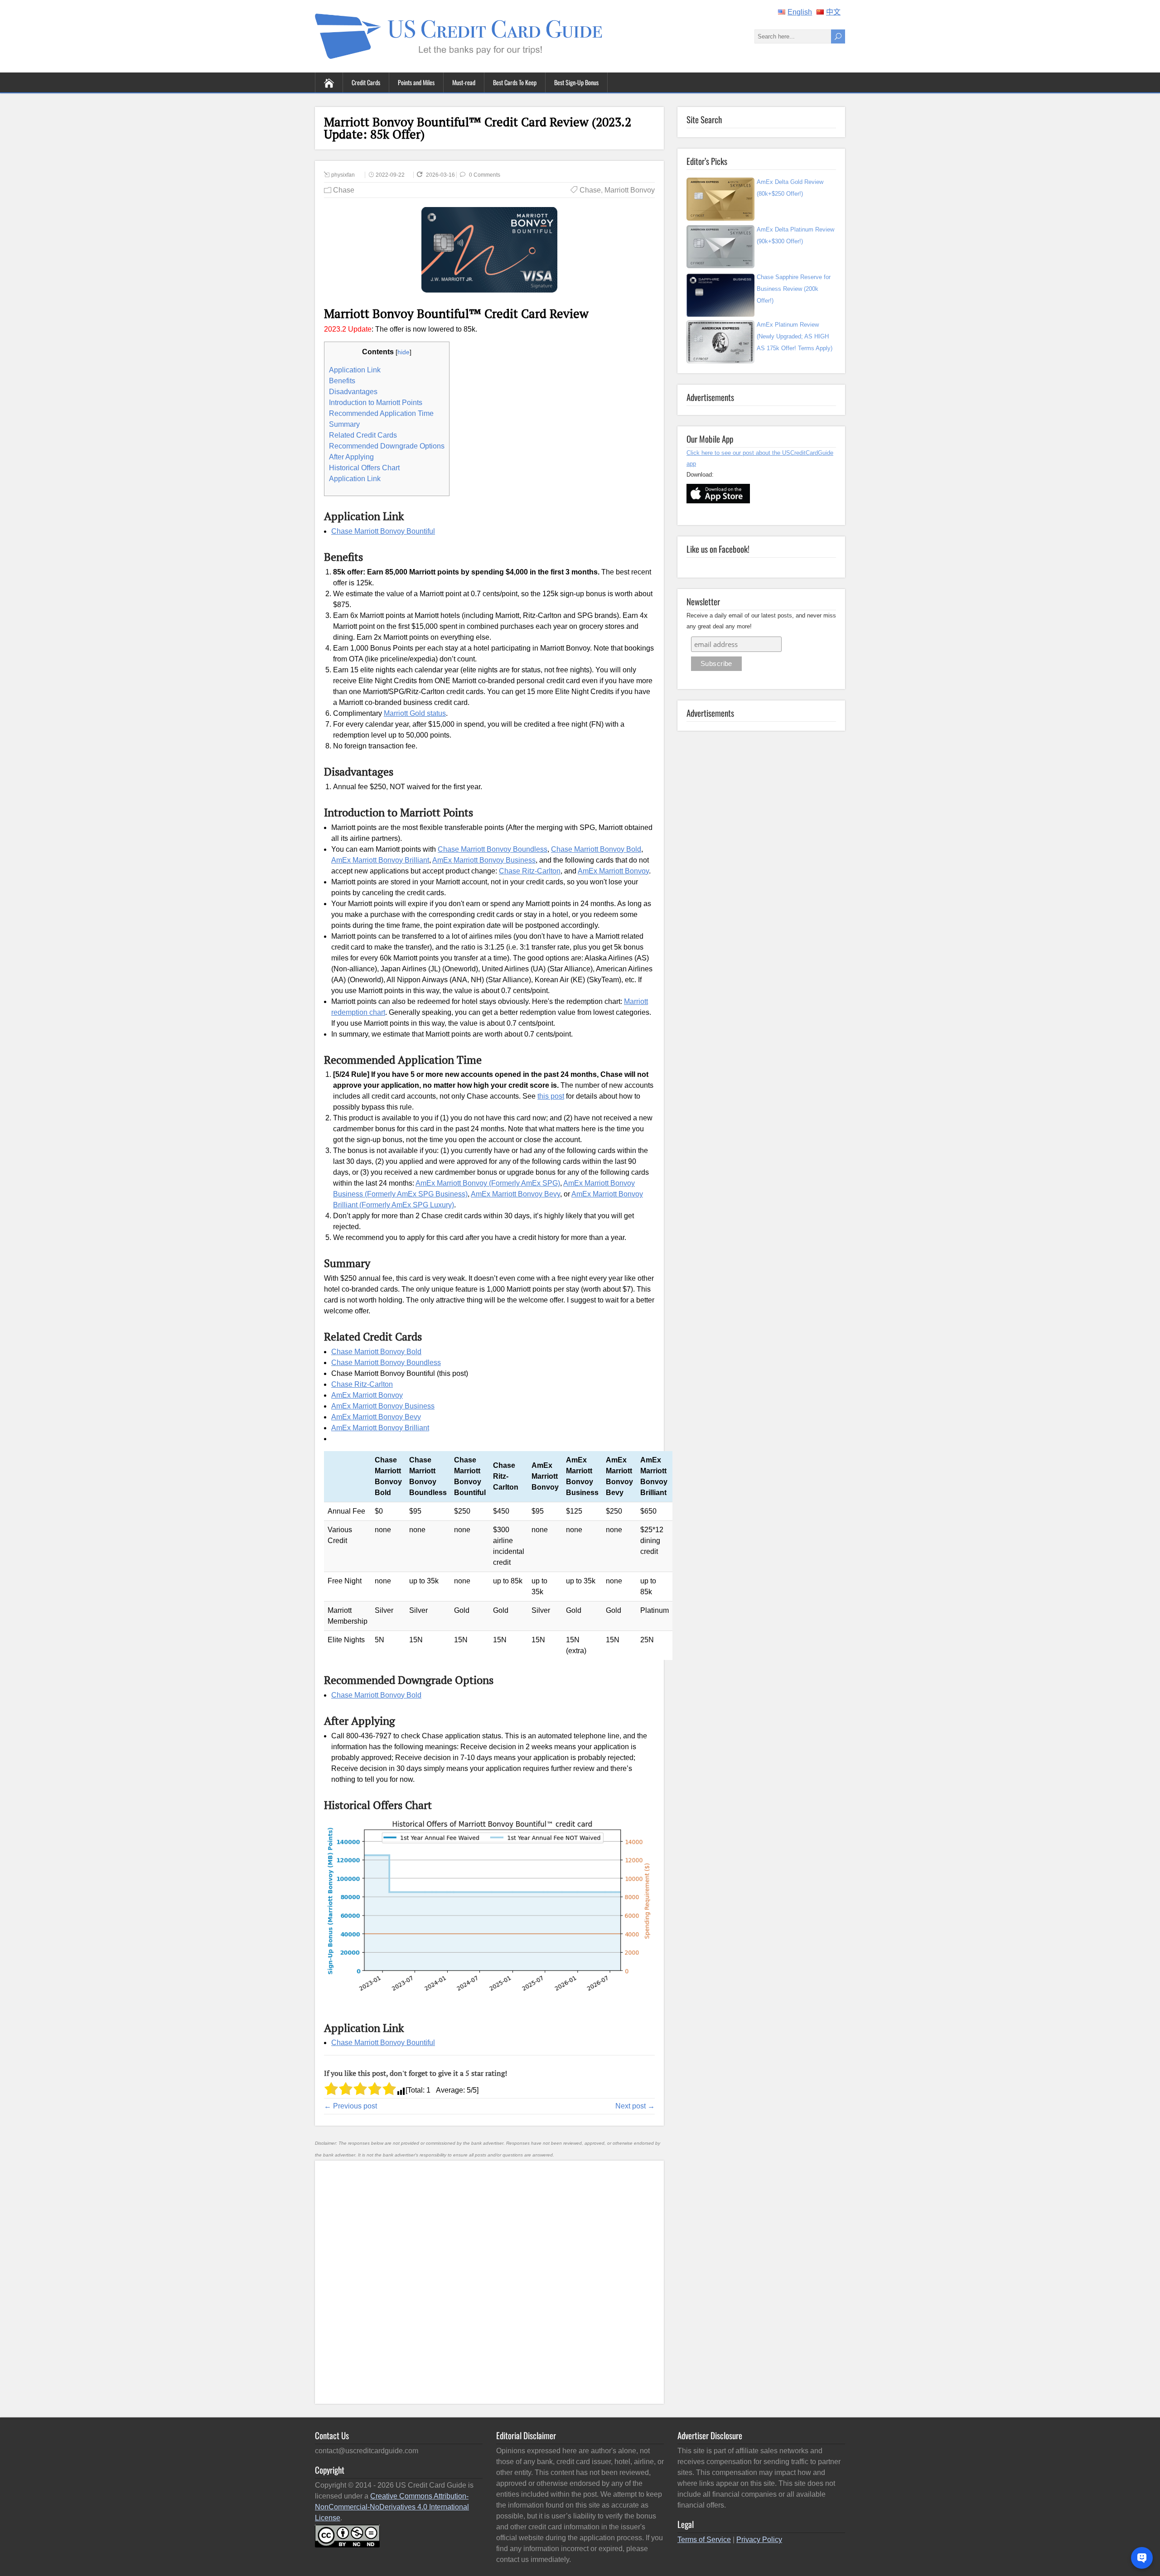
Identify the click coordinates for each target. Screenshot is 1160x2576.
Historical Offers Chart (364, 468)
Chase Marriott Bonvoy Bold (596, 849)
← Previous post (350, 2106)
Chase (344, 190)
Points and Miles (416, 82)
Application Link (355, 370)
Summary (344, 424)
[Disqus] (489, 2281)
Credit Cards (366, 82)
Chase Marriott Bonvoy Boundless (493, 849)
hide (404, 352)
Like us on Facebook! (718, 549)
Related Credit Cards (363, 435)
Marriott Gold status (415, 713)
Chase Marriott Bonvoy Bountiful (383, 531)
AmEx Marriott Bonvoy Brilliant (380, 860)
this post (551, 1096)
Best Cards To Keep (515, 82)
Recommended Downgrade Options (387, 446)
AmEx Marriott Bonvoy (613, 871)
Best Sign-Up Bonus (576, 82)
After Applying (351, 457)
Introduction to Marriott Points (376, 403)
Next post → (635, 2106)
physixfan (343, 175)
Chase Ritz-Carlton (530, 871)
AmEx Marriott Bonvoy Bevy (515, 1194)
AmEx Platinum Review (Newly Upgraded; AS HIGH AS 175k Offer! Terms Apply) (795, 336)
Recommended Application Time (381, 413)
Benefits (342, 381)
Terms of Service (704, 2540)
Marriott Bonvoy (630, 190)
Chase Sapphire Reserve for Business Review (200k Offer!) (794, 289)
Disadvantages (353, 392)
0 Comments (485, 175)
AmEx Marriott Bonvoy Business (484, 860)
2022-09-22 (390, 175)
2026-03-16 (441, 175)
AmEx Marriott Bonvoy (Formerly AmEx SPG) (488, 1183)
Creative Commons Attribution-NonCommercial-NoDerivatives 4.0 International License (392, 2507)
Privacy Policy (759, 2540)
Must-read (464, 82)
